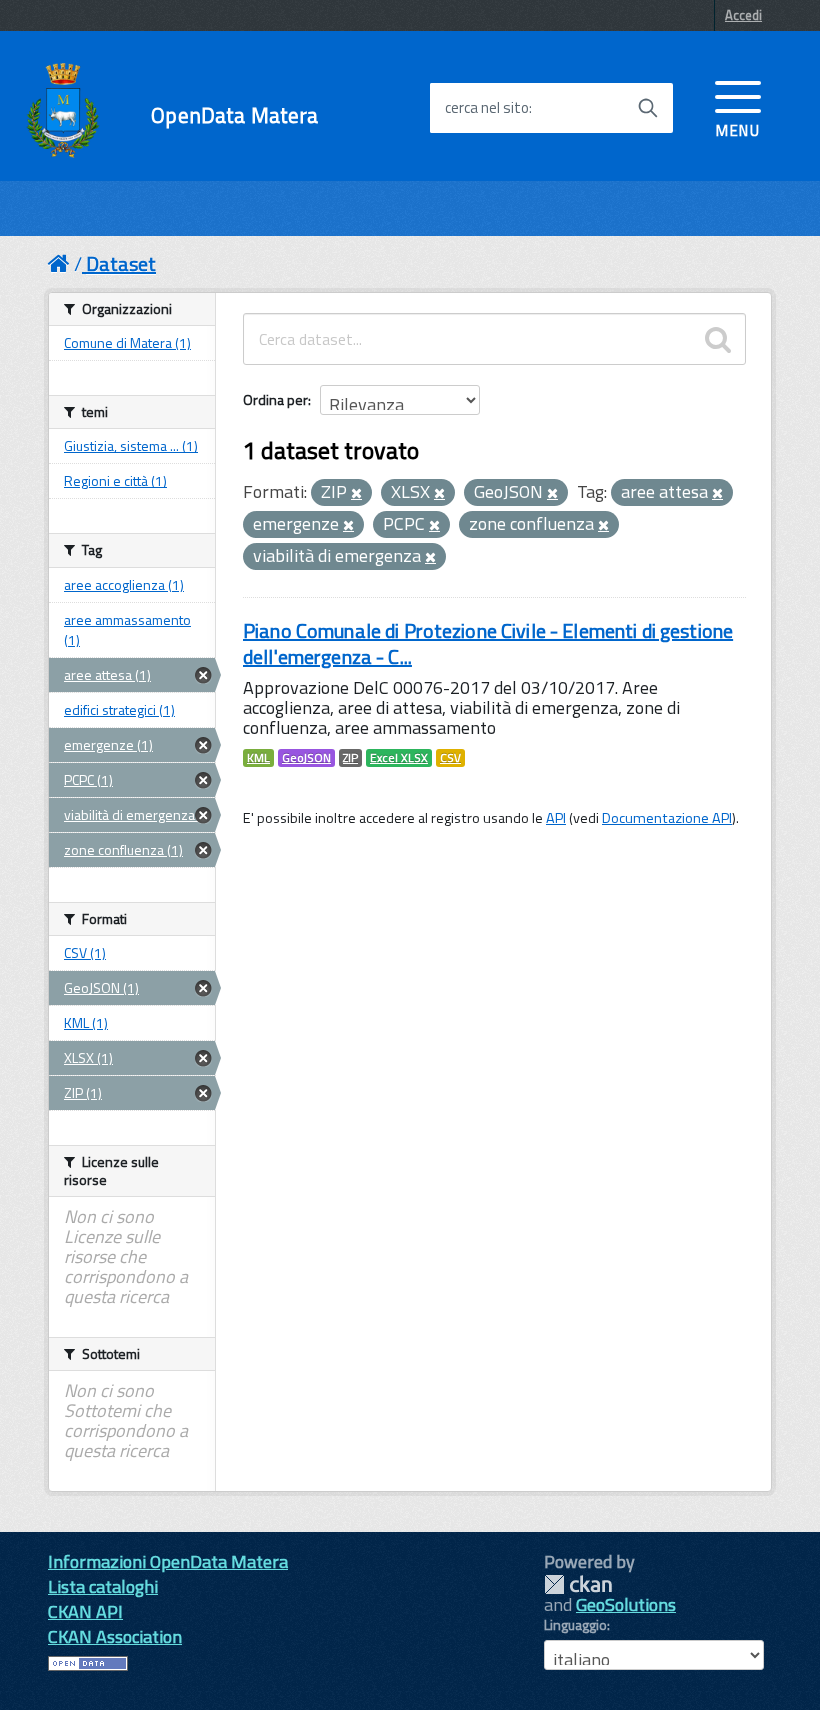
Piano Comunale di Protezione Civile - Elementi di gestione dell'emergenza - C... (488, 643)
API (556, 818)
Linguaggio (575, 1625)
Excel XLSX (399, 758)
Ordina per (275, 399)
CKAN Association (115, 1636)
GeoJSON (306, 758)
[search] (718, 339)
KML (258, 758)
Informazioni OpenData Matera (168, 1561)
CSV (450, 758)
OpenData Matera (234, 115)
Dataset (121, 263)
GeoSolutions (626, 1604)
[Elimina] (356, 494)
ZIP (350, 758)
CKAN (578, 1584)
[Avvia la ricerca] (648, 108)
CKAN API (85, 1611)
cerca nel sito (487, 108)
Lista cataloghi (103, 1586)
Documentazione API (667, 818)
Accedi (743, 15)
